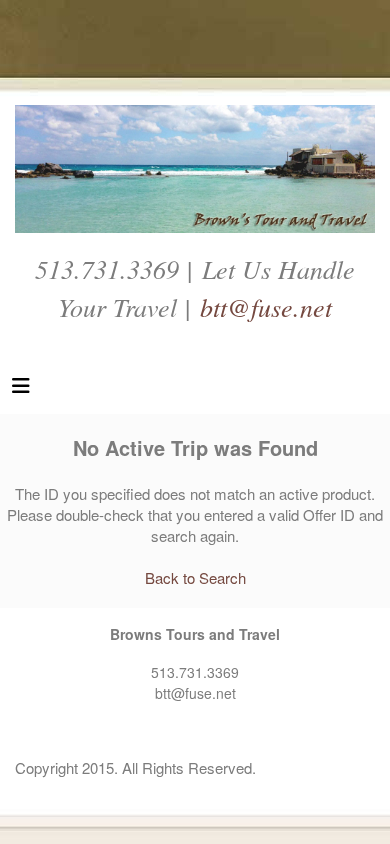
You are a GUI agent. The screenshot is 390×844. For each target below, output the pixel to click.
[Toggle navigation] (21, 390)
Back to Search (195, 577)
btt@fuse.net (266, 306)
